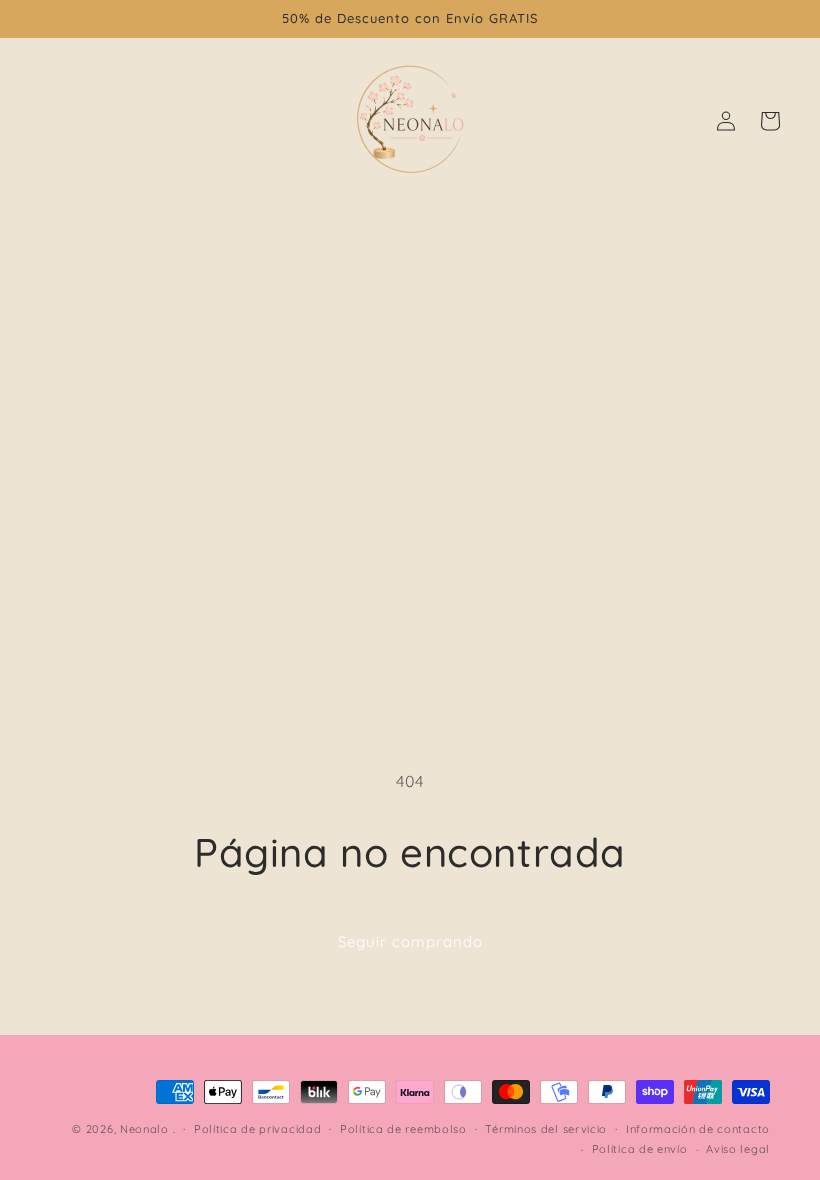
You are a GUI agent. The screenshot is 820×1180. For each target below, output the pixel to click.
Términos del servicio (546, 1129)
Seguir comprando (410, 941)
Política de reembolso (403, 1129)
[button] (770, 121)
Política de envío (640, 1149)
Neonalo (144, 1129)
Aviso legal (738, 1149)
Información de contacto (698, 1129)
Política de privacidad (257, 1129)
